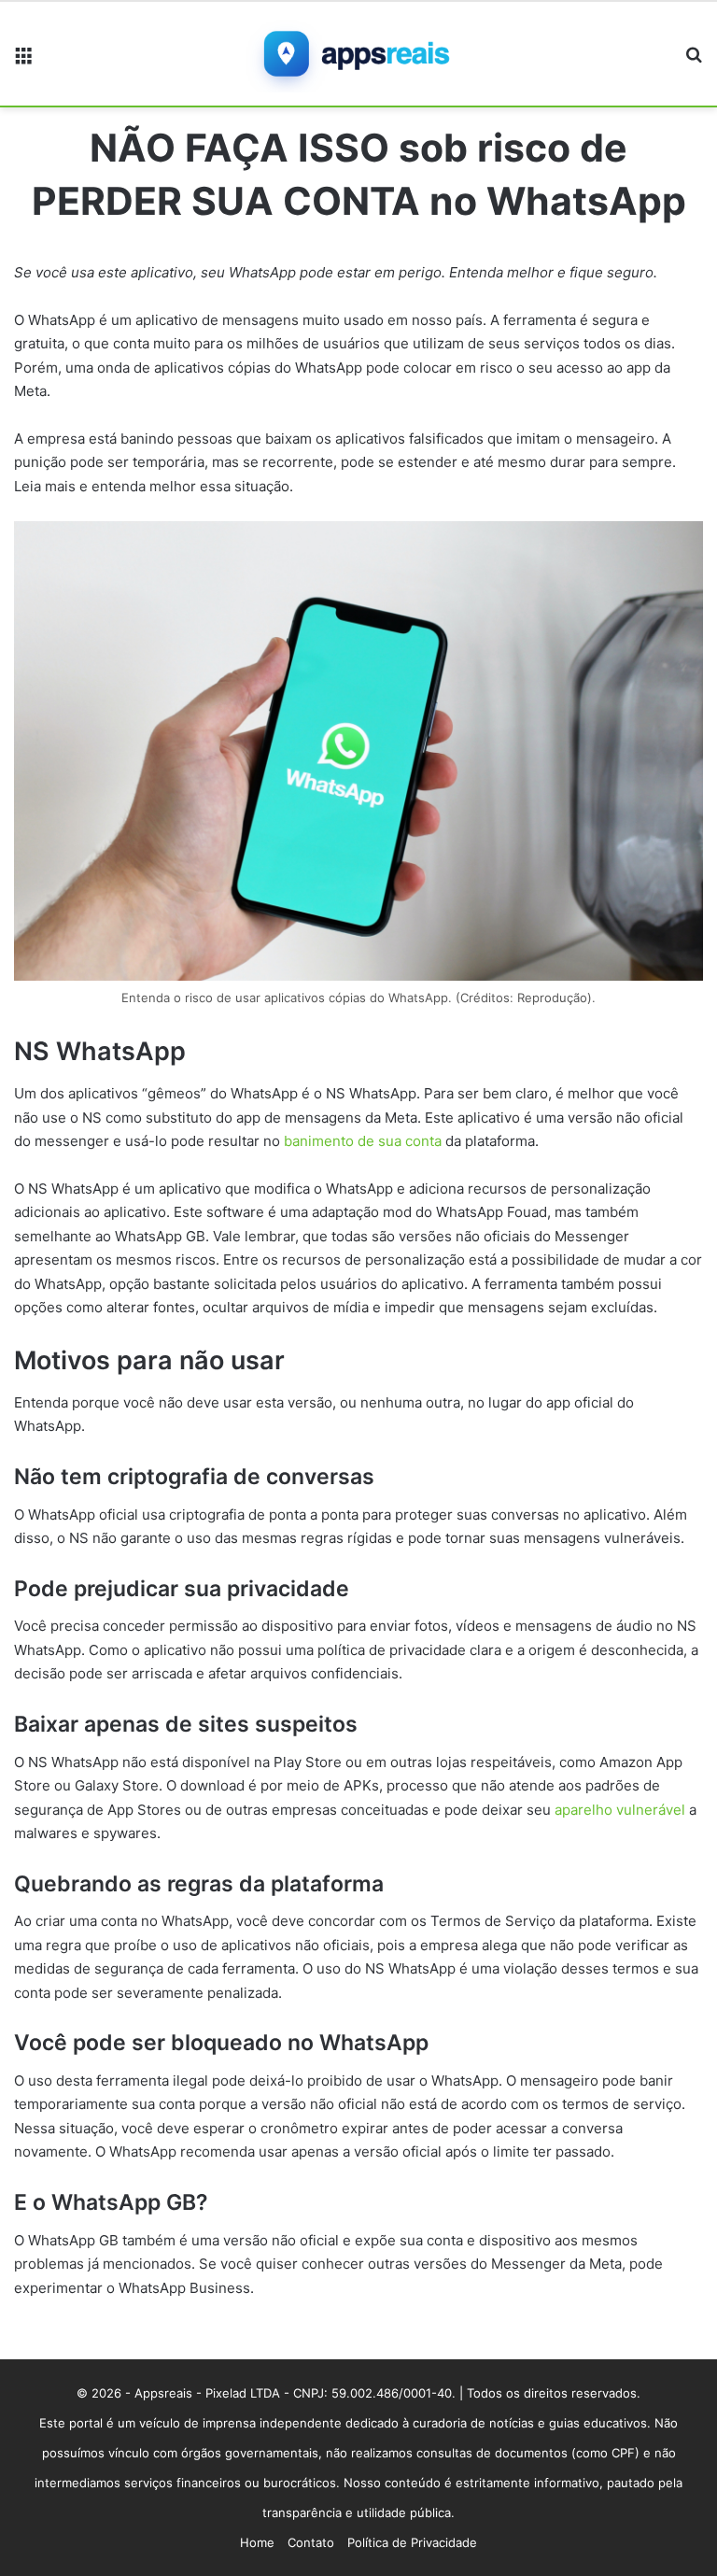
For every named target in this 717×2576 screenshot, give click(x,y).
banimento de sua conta (363, 1141)
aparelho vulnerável (620, 1810)
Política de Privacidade (412, 2542)
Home (257, 2542)
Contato (311, 2542)
